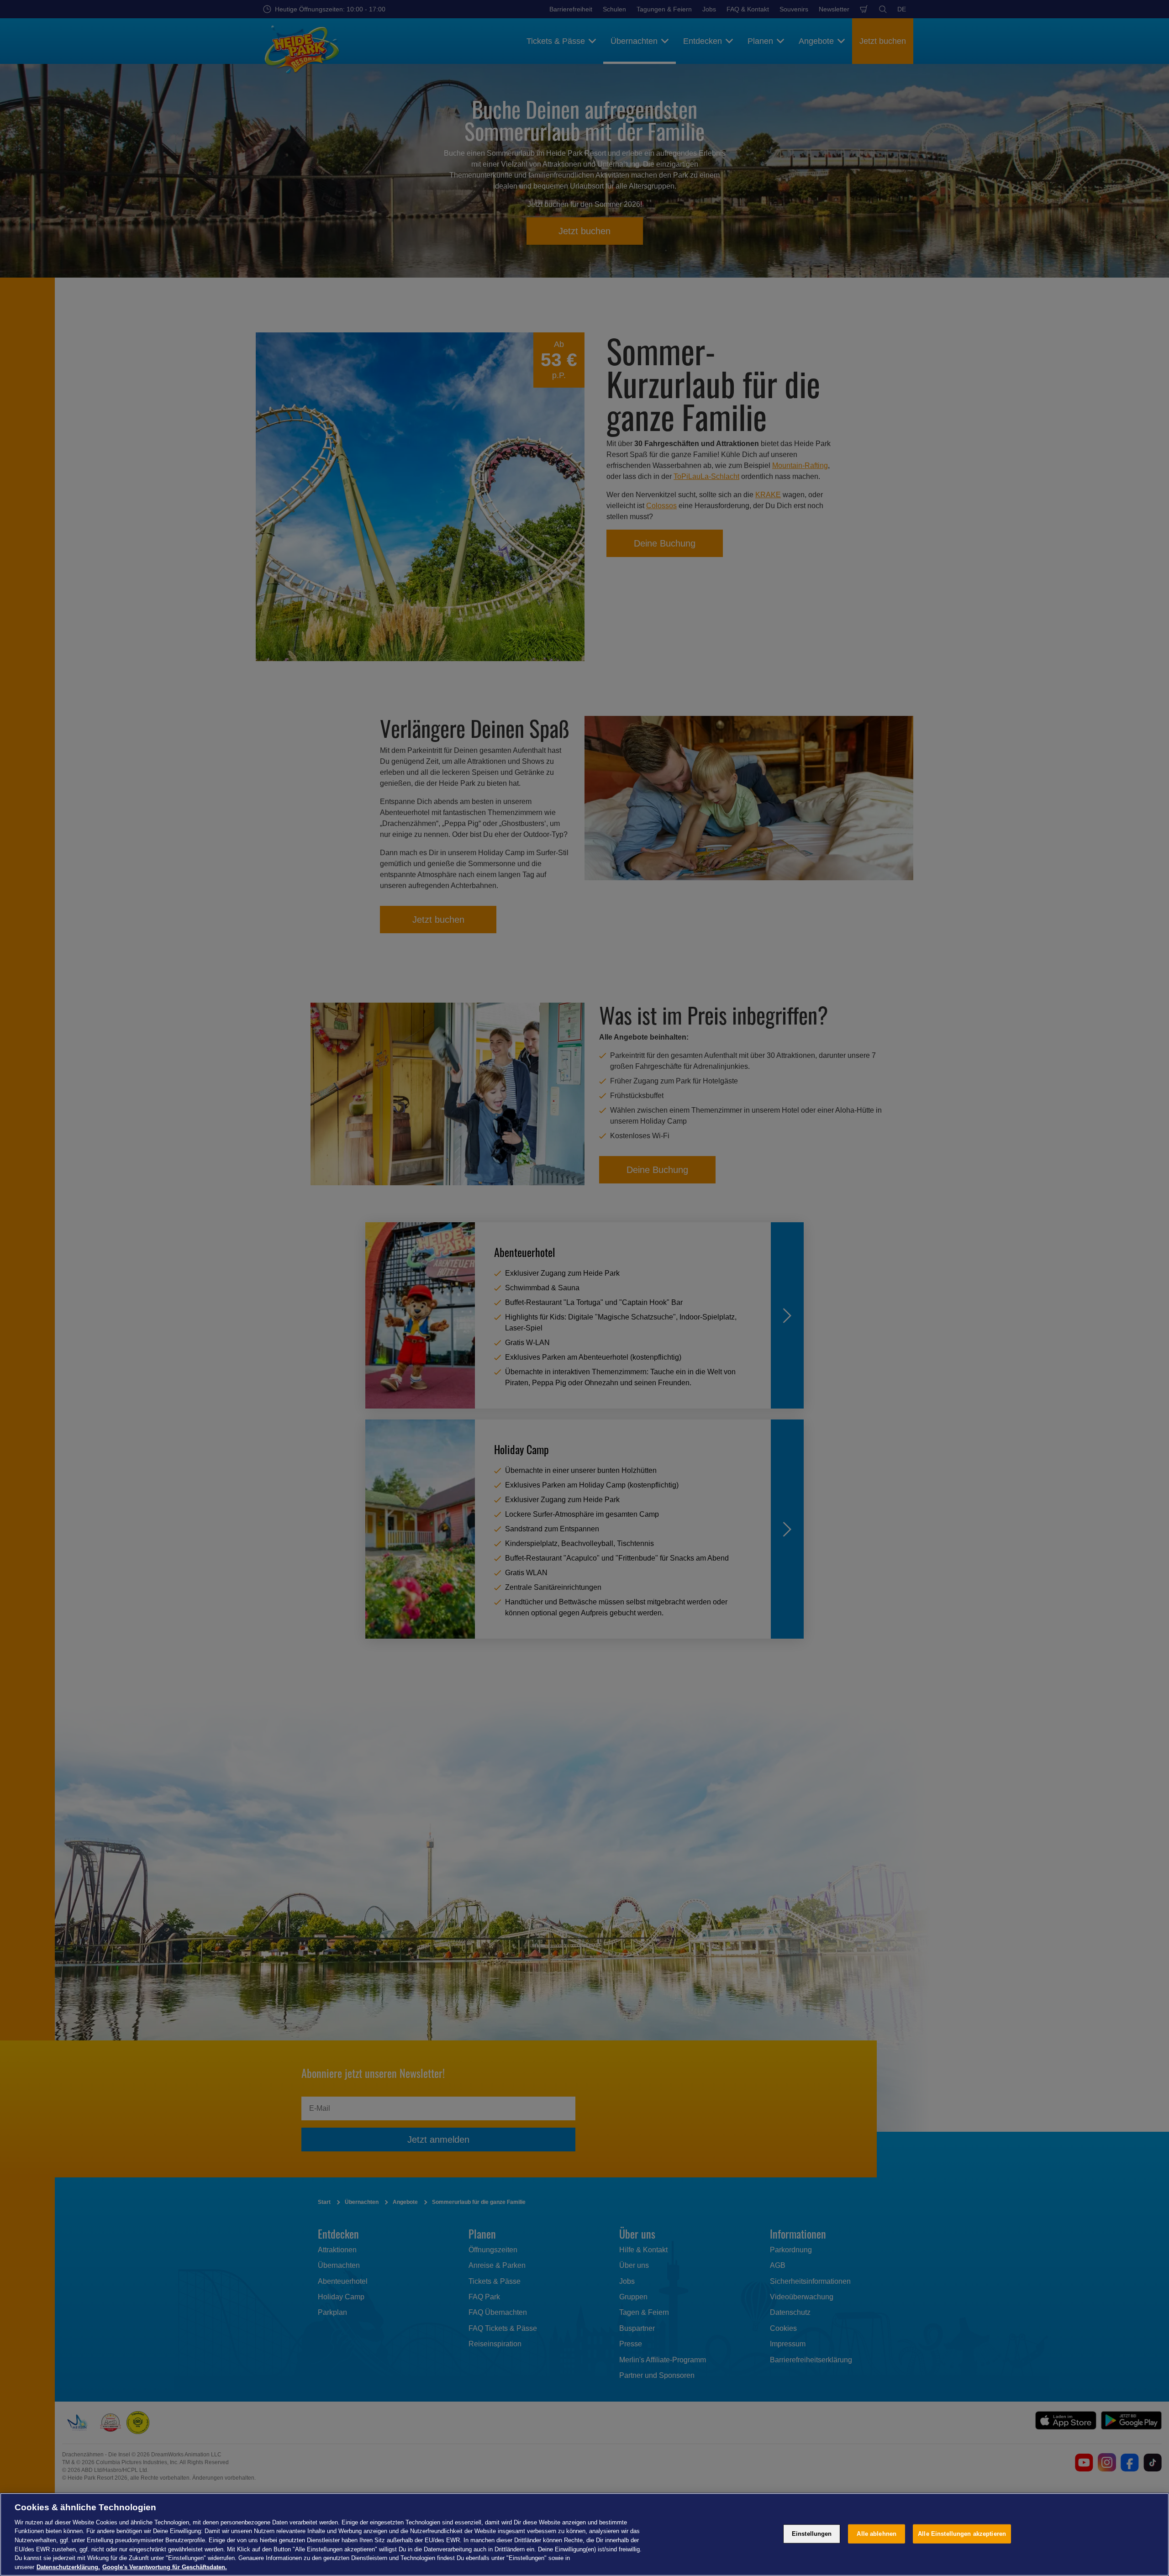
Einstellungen (812, 2534)
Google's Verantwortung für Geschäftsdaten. (165, 2567)
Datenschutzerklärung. (68, 2567)
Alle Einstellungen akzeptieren (962, 2534)
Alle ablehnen (877, 2534)
